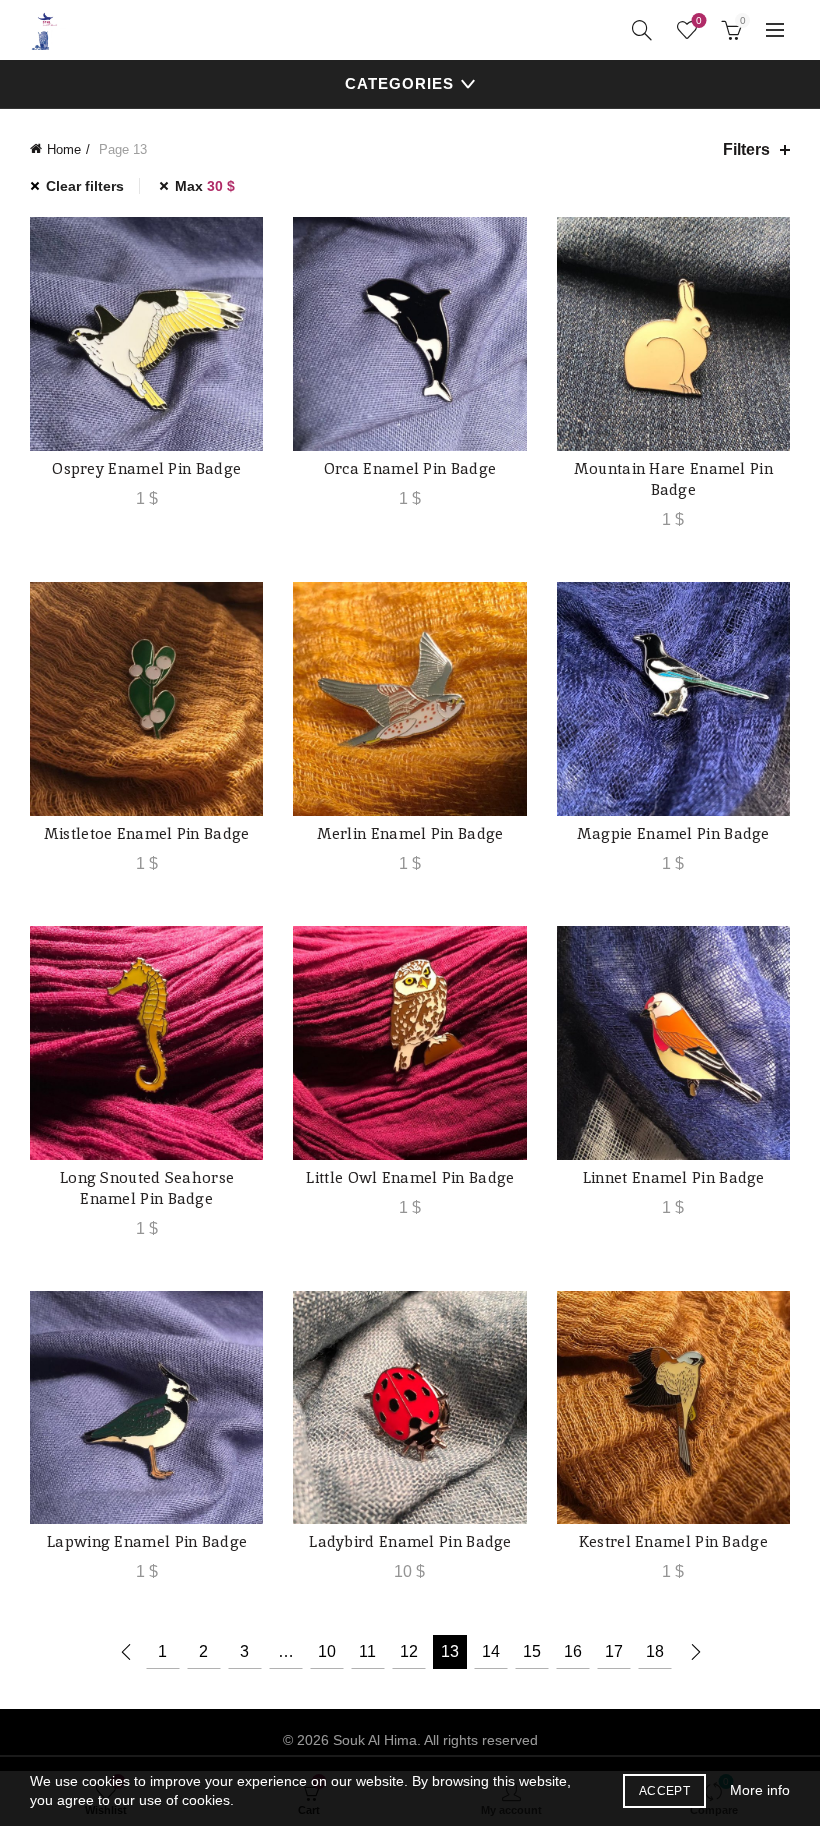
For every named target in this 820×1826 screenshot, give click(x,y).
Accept (664, 1791)
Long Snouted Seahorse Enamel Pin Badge (146, 1188)
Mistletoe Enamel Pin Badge (147, 833)
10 (327, 1651)
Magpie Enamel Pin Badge (673, 833)
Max (205, 186)
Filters (746, 149)
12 (409, 1651)
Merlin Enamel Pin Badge (410, 833)
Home (64, 149)
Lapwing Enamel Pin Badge (146, 1541)
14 (491, 1651)
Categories (399, 83)
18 (655, 1651)
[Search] (642, 30)
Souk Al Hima (375, 1740)
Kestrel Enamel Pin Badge (673, 1541)
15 (532, 1651)
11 (367, 1651)
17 (614, 1651)
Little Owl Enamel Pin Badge (409, 1177)
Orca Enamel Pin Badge (410, 468)
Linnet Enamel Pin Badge (673, 1177)
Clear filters (85, 186)
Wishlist (699, 20)
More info (760, 1790)
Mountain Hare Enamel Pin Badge (673, 479)
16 (573, 1651)
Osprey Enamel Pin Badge (146, 468)
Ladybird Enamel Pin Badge (410, 1541)
